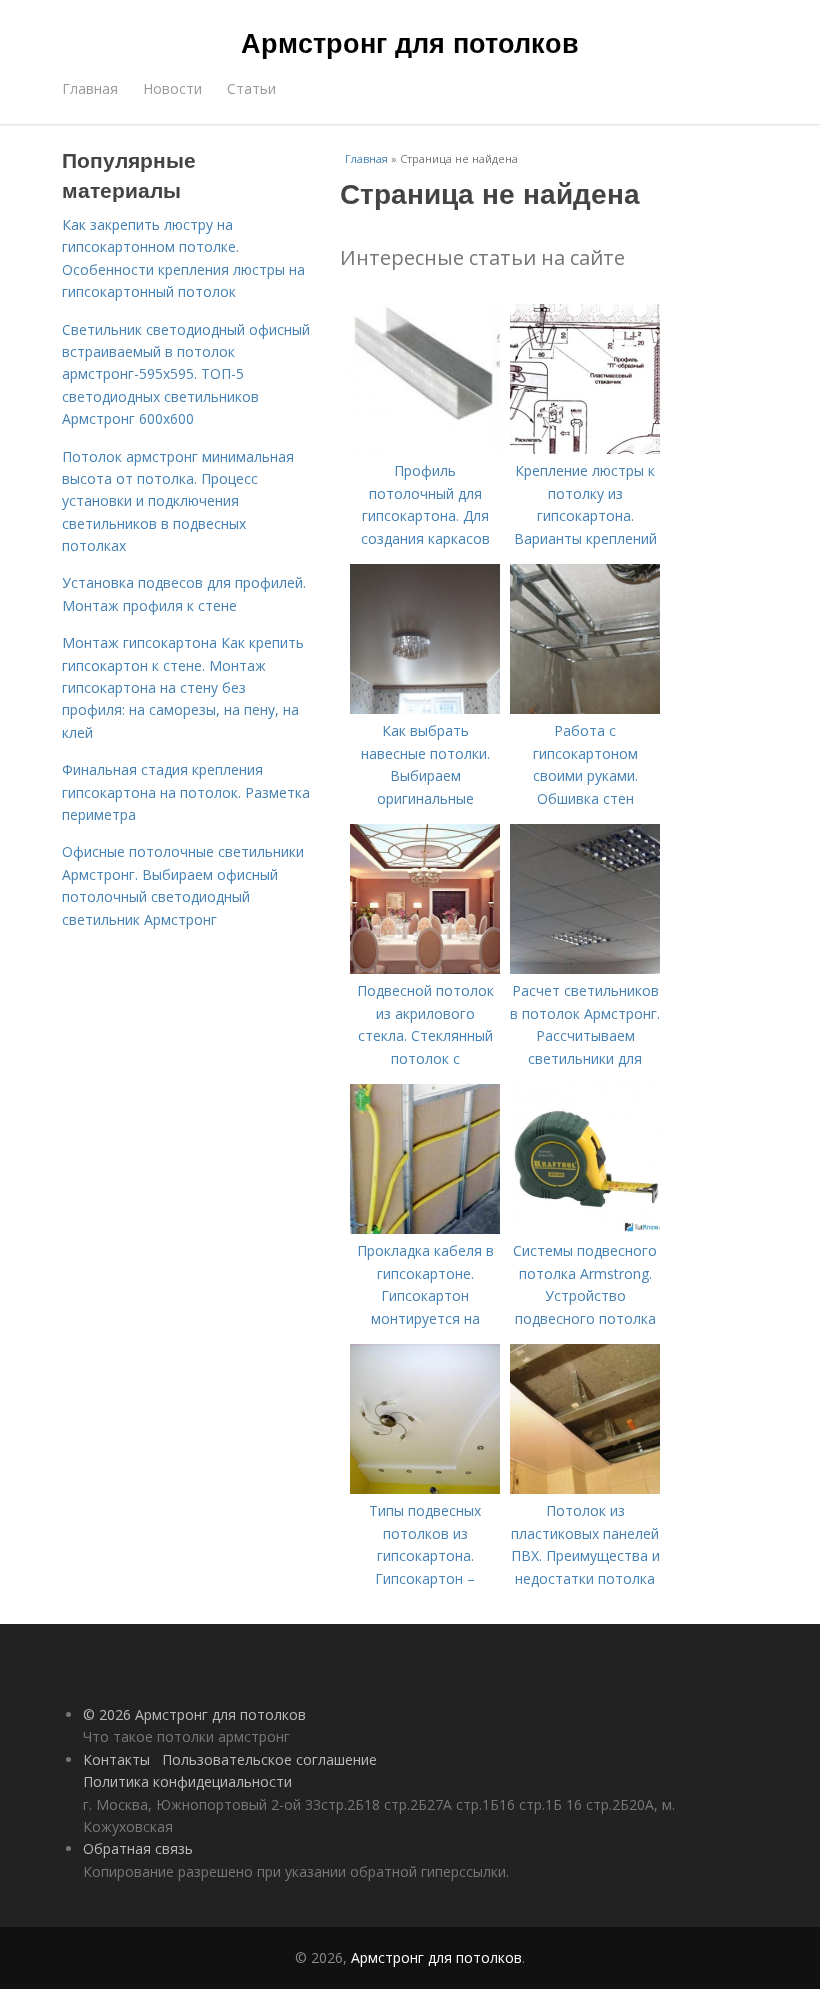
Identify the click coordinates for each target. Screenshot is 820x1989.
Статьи (251, 88)
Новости (172, 88)
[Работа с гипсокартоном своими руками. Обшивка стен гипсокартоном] (585, 708)
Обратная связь (138, 1848)
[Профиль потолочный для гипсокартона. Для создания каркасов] (425, 448)
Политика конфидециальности (187, 1781)
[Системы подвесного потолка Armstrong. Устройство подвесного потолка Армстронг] (585, 1228)
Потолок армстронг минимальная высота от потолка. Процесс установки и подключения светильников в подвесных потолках (178, 501)
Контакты (116, 1759)
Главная (90, 88)
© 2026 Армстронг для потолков (194, 1714)
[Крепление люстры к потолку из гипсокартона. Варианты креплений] (585, 448)
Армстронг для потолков (410, 42)
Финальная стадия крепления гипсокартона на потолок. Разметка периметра (186, 792)
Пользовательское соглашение (269, 1759)
